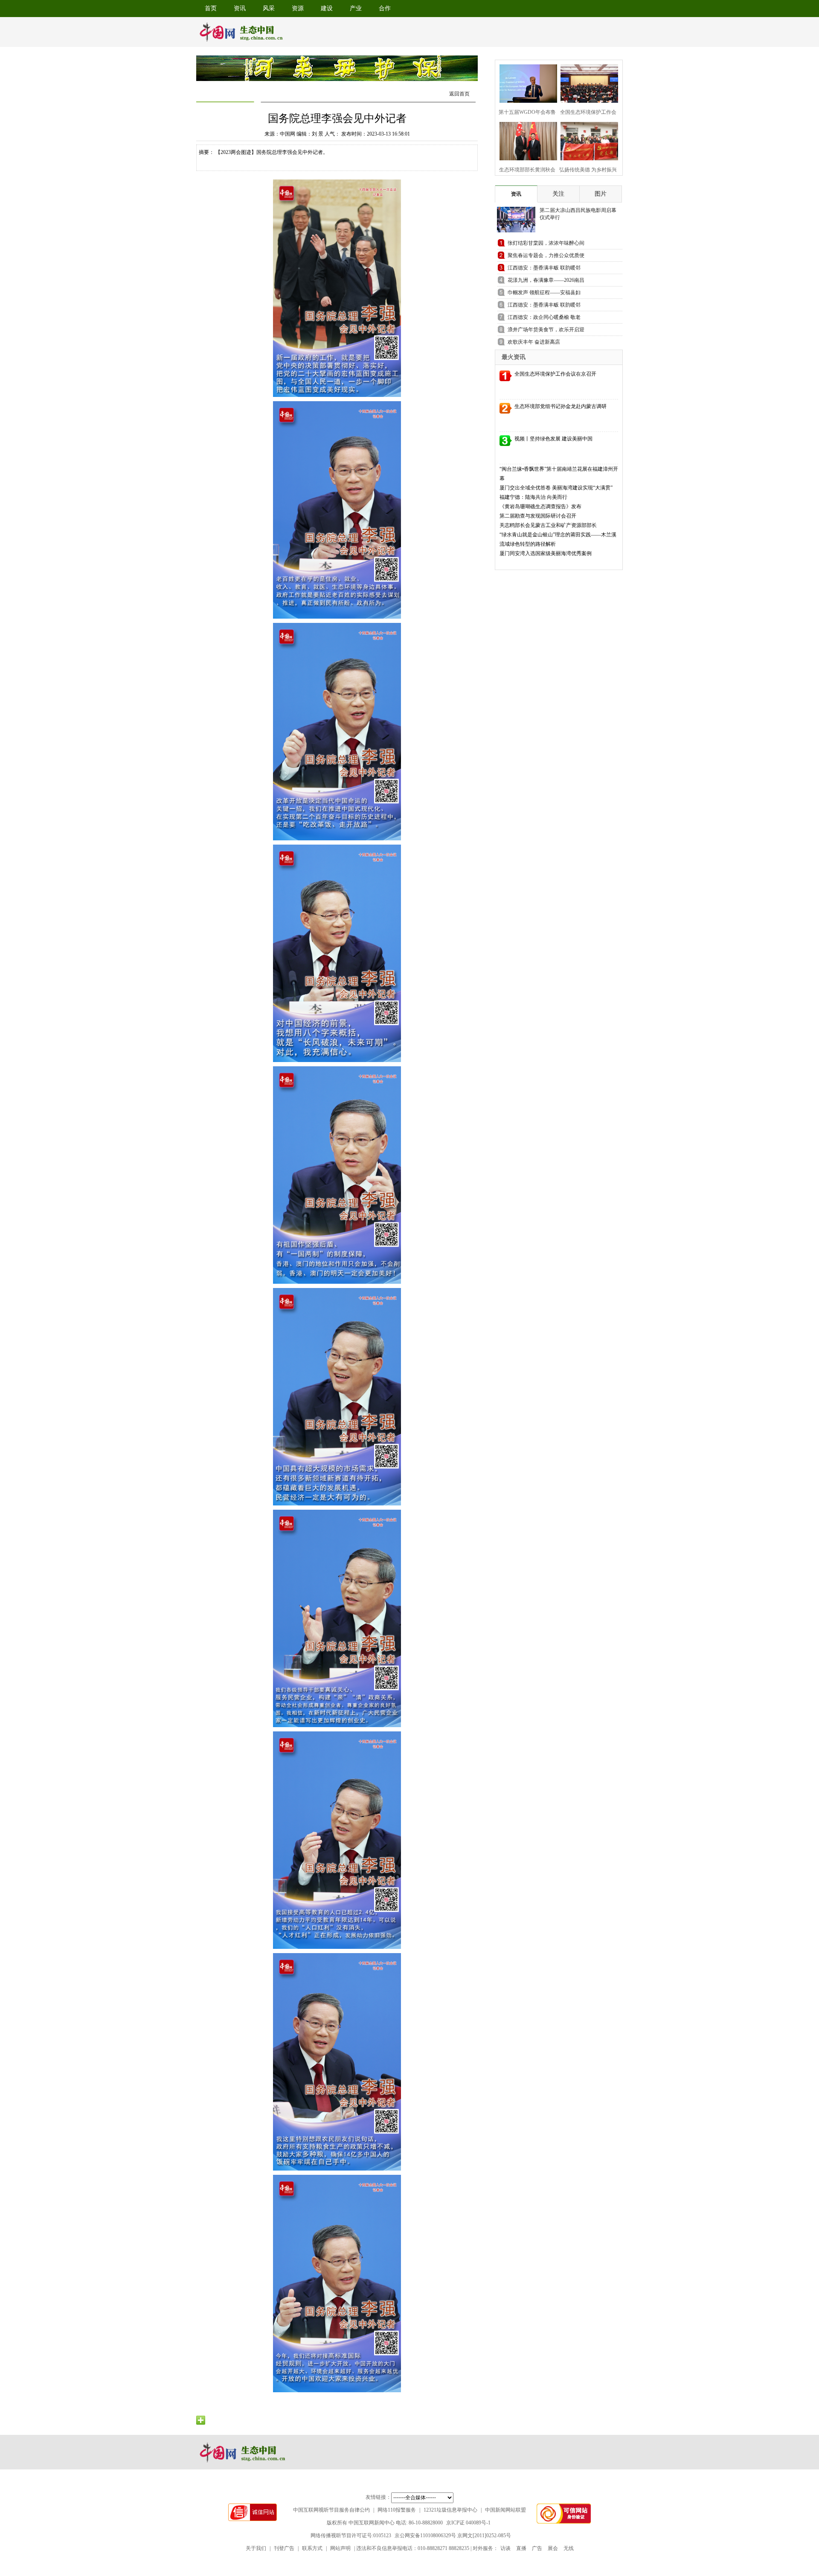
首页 (211, 8)
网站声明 (340, 2548)
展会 (553, 2548)
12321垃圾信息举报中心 (450, 2510)
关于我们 (256, 2548)
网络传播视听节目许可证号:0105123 (351, 2535)
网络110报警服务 (397, 2510)
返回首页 (459, 94)
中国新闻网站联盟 (505, 2510)
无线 (569, 2548)
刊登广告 (284, 2548)
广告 (537, 2548)
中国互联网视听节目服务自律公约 (331, 2510)
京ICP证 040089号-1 (468, 2523)
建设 (327, 8)
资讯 (240, 8)
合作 (385, 8)
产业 (356, 8)
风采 (269, 8)
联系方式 (312, 2548)
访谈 (505, 2548)
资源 (298, 8)
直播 (521, 2548)
